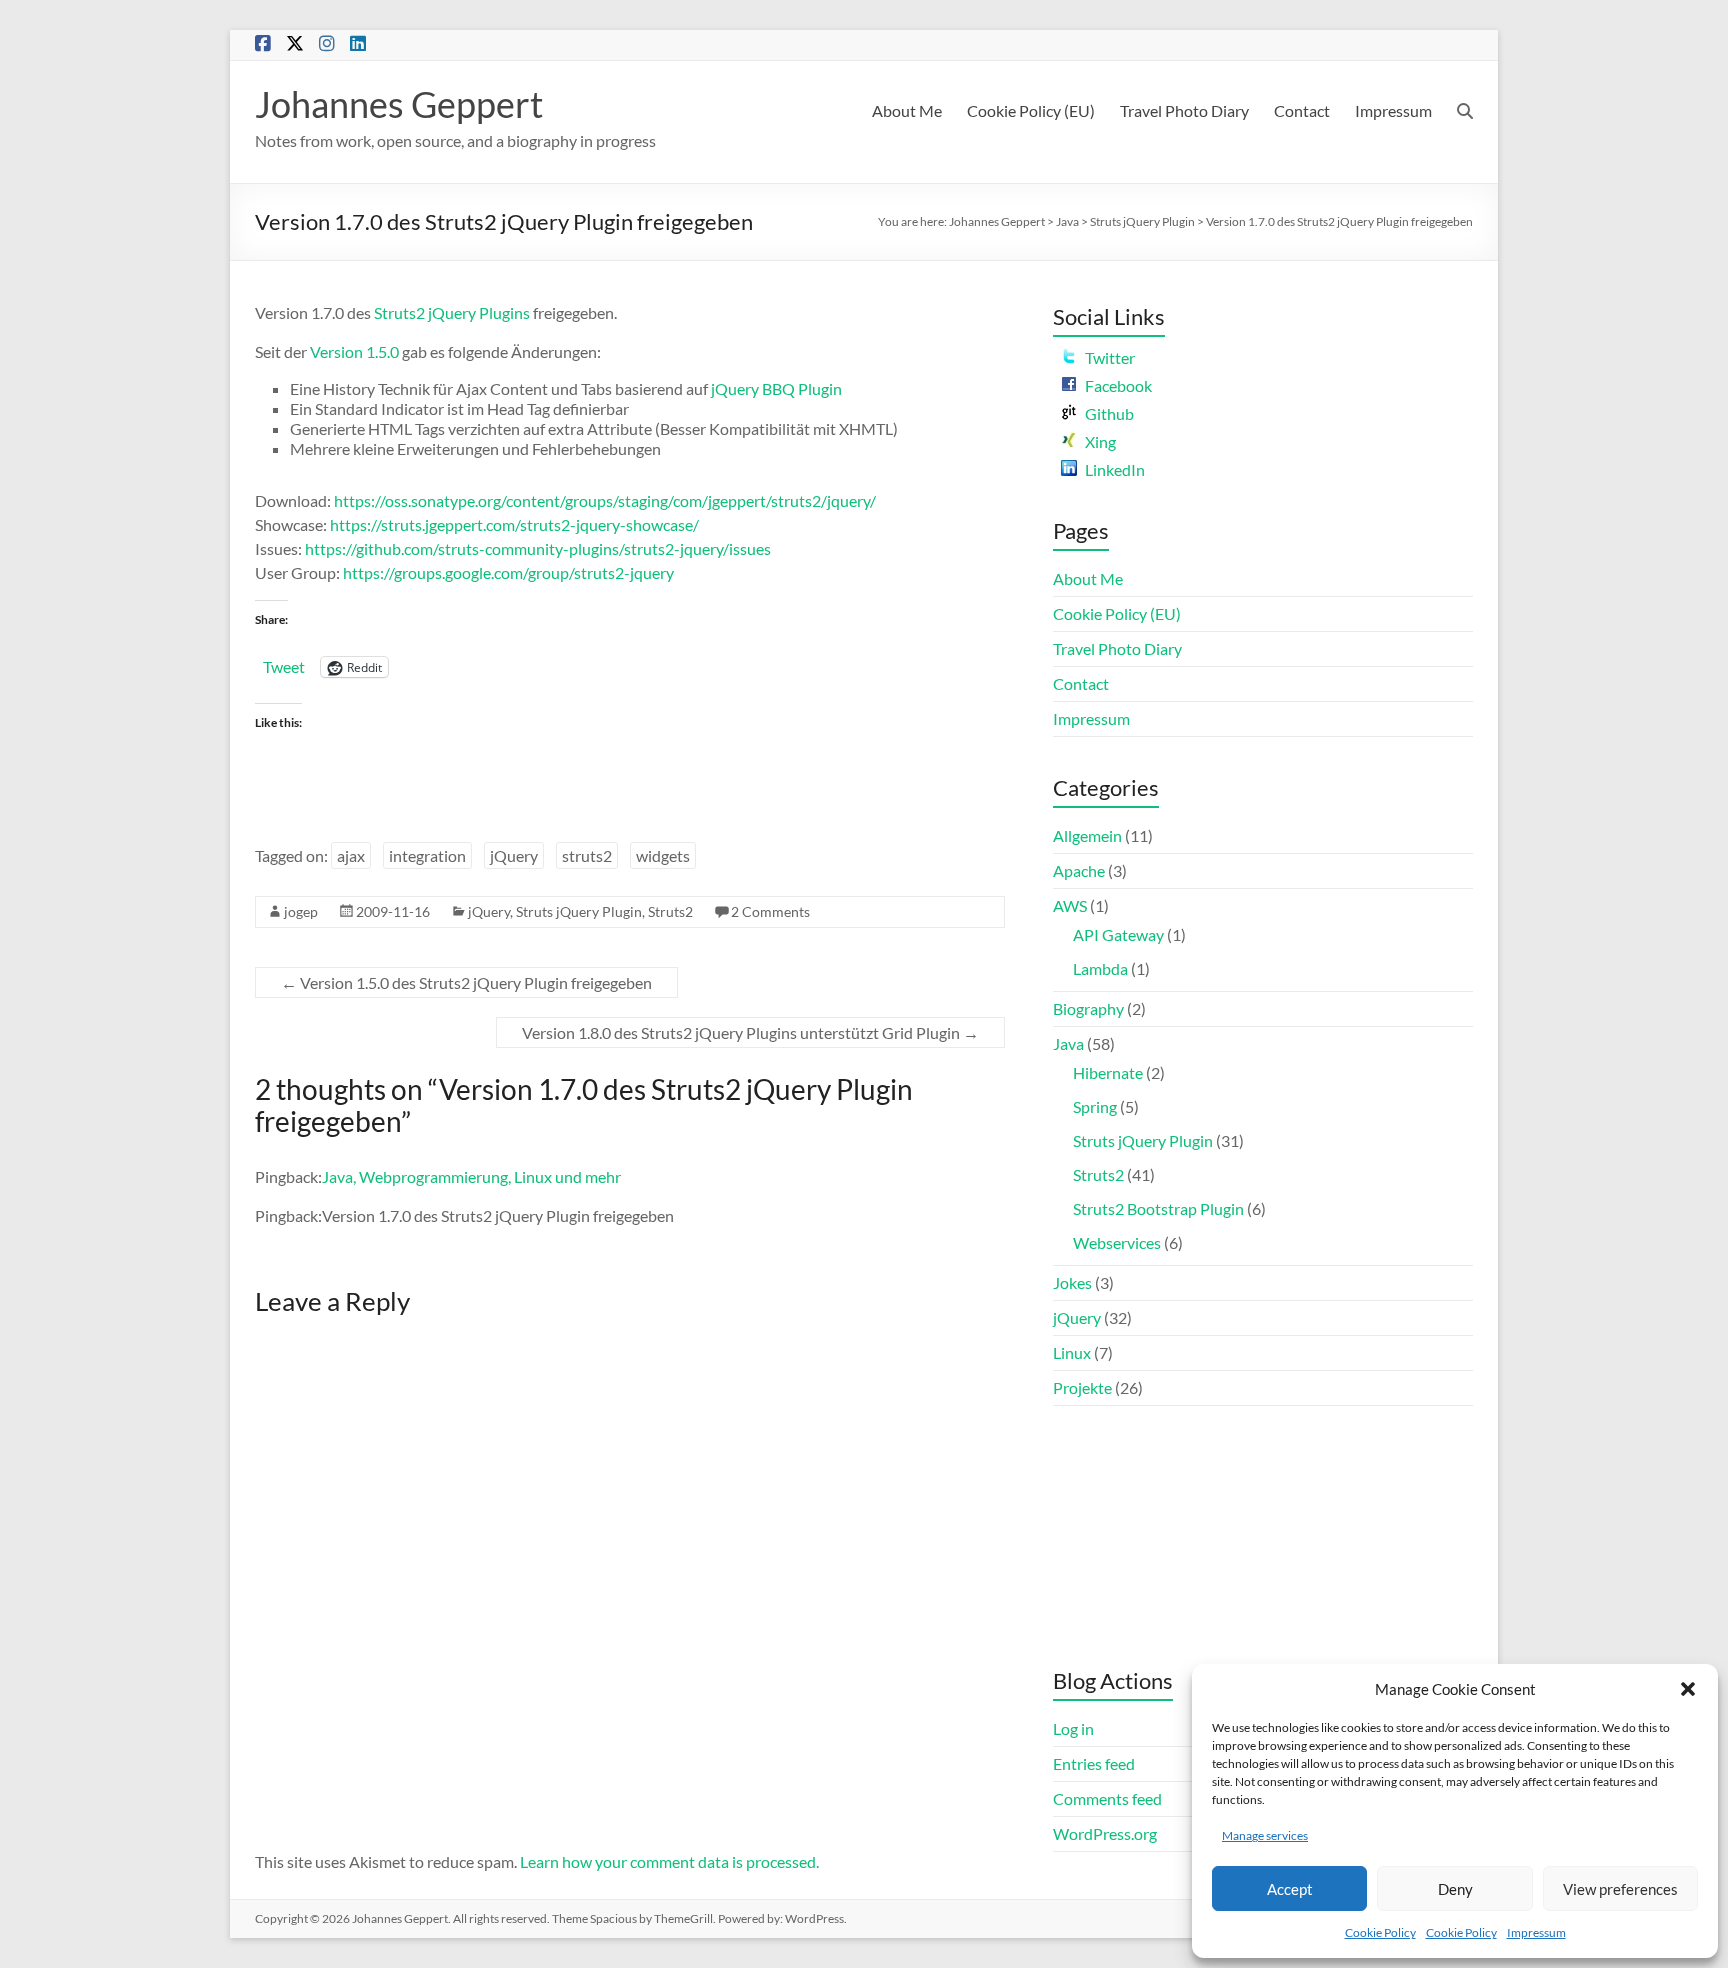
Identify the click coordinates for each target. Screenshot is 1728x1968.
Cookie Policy (1380, 1932)
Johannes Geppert (399, 104)
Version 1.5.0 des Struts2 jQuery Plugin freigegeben (466, 982)
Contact (1302, 110)
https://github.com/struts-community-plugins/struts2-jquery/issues (538, 548)
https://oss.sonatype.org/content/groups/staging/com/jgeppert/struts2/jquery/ (605, 500)
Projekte (1082, 1387)
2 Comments (770, 911)
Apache (1079, 870)
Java (1067, 221)
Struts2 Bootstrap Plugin (1158, 1208)
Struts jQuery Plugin (1142, 221)
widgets (663, 855)
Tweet (284, 666)
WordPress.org (1105, 1833)
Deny (1455, 1889)
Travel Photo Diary (1184, 110)
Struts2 (670, 911)
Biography (1088, 1008)
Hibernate (1108, 1072)
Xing (1100, 441)
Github (1109, 413)
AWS (1070, 905)
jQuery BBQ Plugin (776, 388)
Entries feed (1094, 1763)
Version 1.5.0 (354, 351)
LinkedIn (1115, 469)
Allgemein (1087, 835)
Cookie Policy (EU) (1031, 110)
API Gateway (1118, 934)
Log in (1073, 1728)
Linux (1072, 1352)
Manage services (1265, 1835)
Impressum (1536, 1932)
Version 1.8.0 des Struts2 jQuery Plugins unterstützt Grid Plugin (750, 1032)
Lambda (1100, 968)
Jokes (1072, 1282)
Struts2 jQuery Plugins (452, 312)
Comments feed (1107, 1798)
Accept (1290, 1889)
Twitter (1110, 357)
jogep (301, 911)
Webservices (1117, 1242)
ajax (351, 855)
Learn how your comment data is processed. (669, 1861)
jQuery (514, 855)
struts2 (587, 855)
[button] (1688, 1689)
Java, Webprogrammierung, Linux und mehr (471, 1176)
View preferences (1620, 1889)
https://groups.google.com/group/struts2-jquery (508, 572)
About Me (907, 110)
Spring (1095, 1106)
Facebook (1118, 385)
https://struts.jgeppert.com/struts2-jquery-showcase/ (514, 524)
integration (427, 855)
